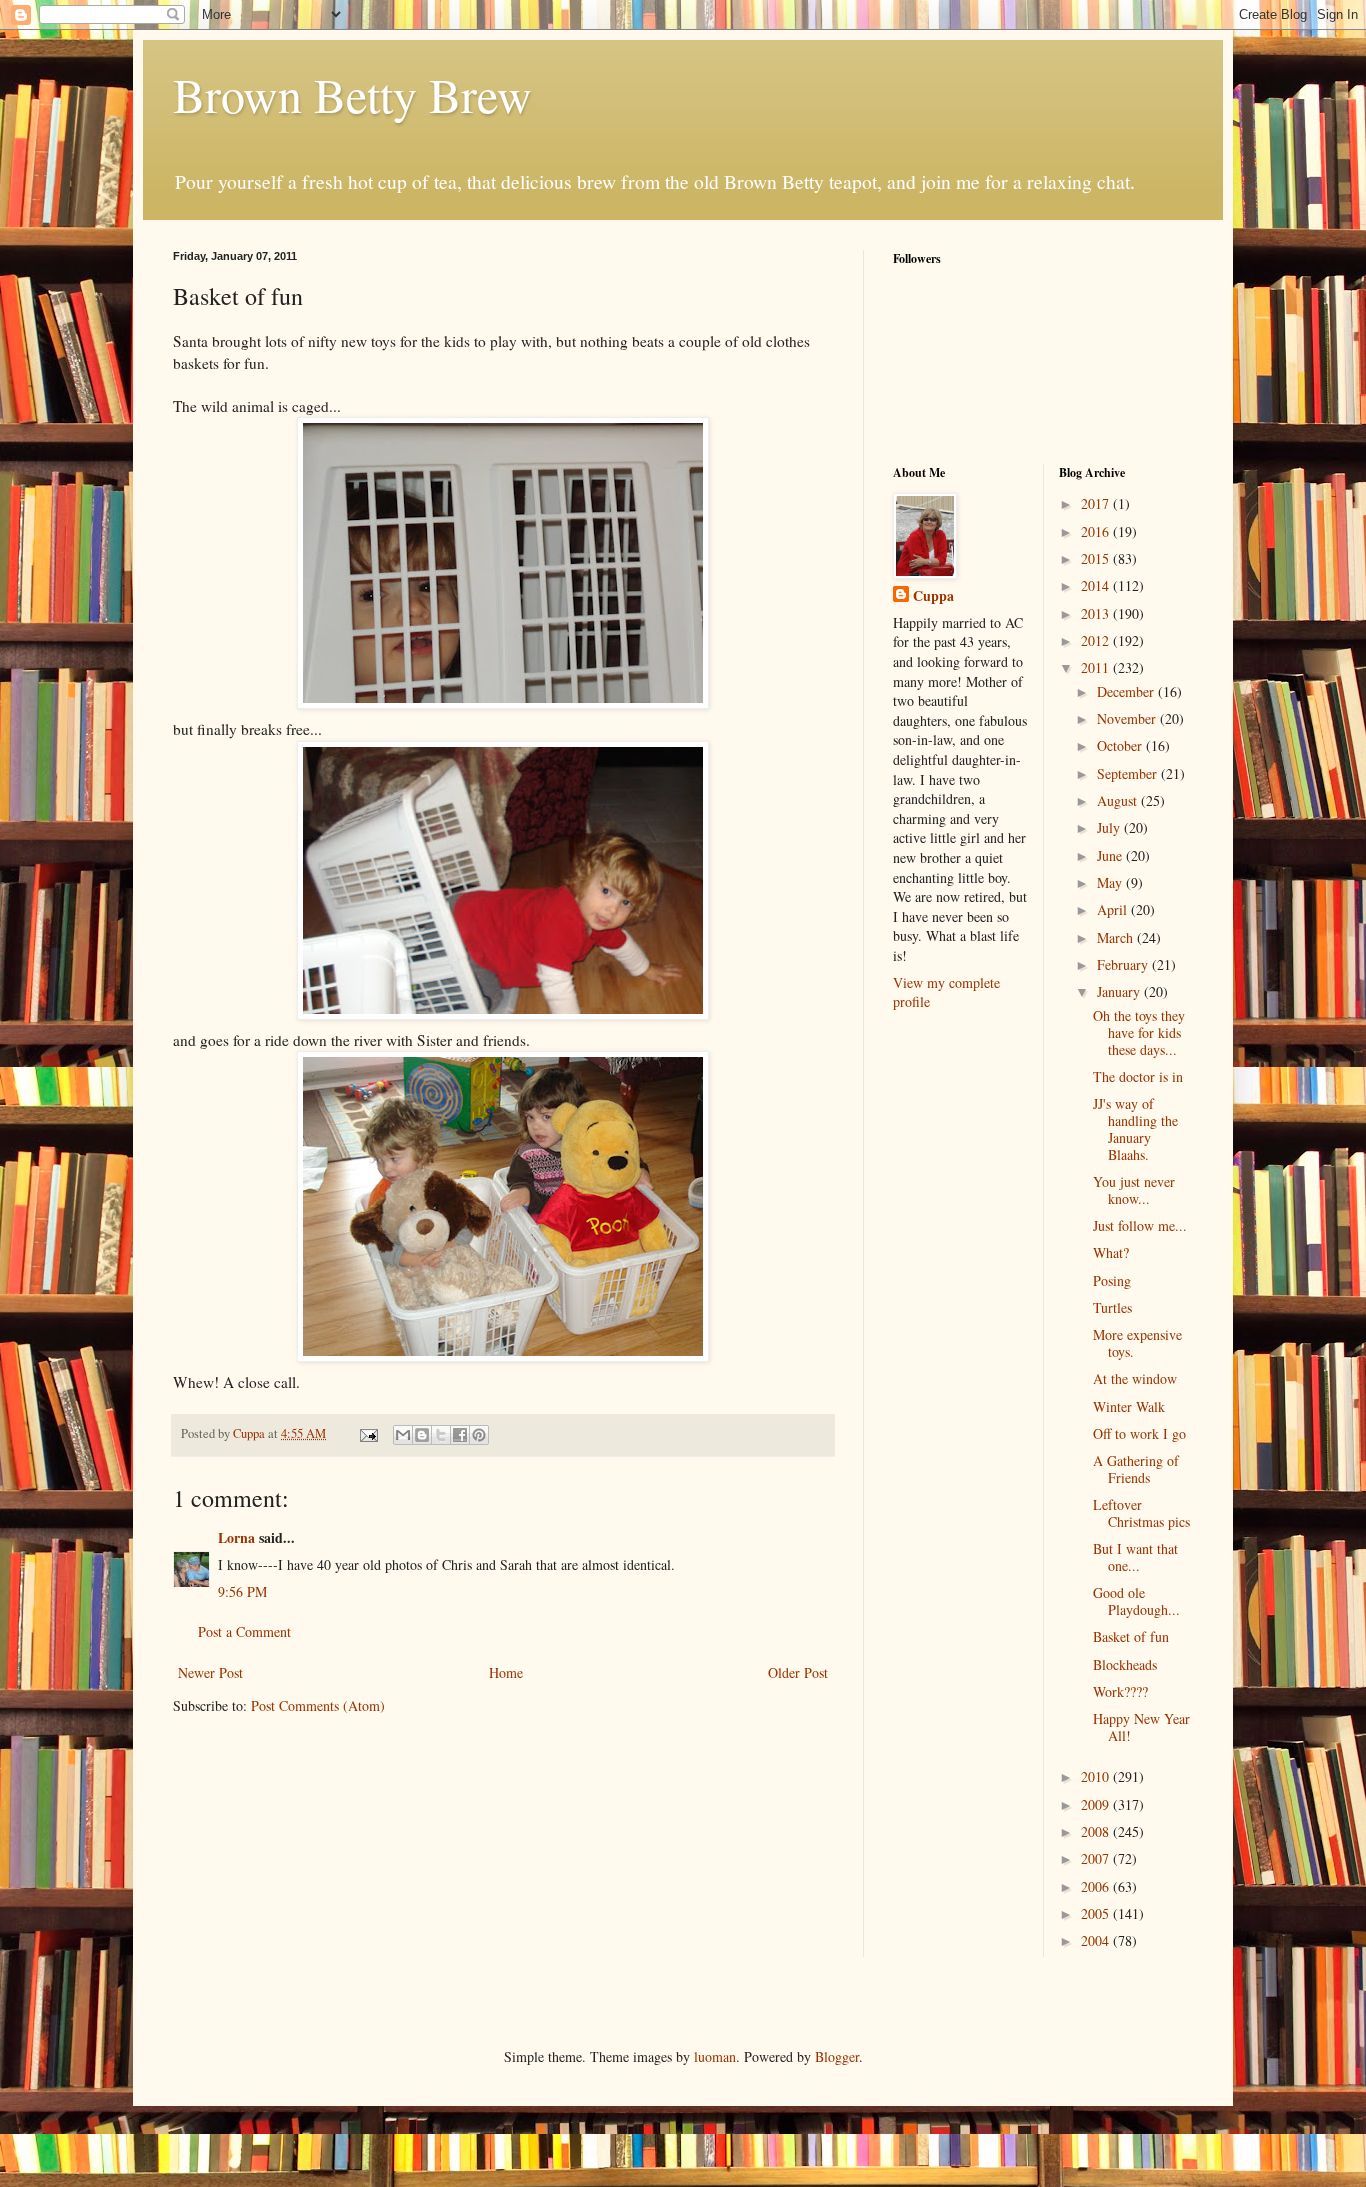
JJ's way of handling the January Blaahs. (1135, 1128)
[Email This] (403, 1435)
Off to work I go (1139, 1433)
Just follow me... (1140, 1225)
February (1124, 964)
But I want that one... (1135, 1557)
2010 (1097, 1776)
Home (506, 1672)
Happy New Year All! (1141, 1727)
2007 (1097, 1858)
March (1117, 937)
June (1111, 855)
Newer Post (210, 1672)
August (1119, 800)
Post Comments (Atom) (318, 1705)
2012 (1097, 640)
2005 (1097, 1913)
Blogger (837, 2056)
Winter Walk (1129, 1406)
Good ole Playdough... (1136, 1601)
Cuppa (933, 596)
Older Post (798, 1672)
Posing (1112, 1280)
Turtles (1112, 1307)
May (1111, 882)
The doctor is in (1138, 1076)
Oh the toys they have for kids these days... (1139, 1032)
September (1129, 773)
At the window (1135, 1378)
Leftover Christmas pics (1141, 1513)
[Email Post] (367, 1433)
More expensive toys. (1137, 1343)
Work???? (1120, 1691)
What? (1111, 1252)
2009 (1097, 1804)
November (1128, 718)
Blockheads (1125, 1664)
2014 (1097, 585)
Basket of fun (1131, 1636)
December (1127, 691)
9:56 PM (242, 1591)
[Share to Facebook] (460, 1435)
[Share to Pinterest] (479, 1435)
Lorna (236, 1537)
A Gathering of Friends (1136, 1469)
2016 (1097, 531)
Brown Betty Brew (352, 94)
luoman (715, 2056)
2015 (1097, 558)
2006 (1097, 1886)
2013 (1097, 613)
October (1121, 745)
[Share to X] (441, 1435)
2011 (1097, 667)
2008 (1097, 1831)
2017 (1097, 503)
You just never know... (1134, 1190)
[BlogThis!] (422, 1435)
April (1114, 909)
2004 (1097, 1940)
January (1120, 991)
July (1110, 827)
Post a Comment (244, 1631)
